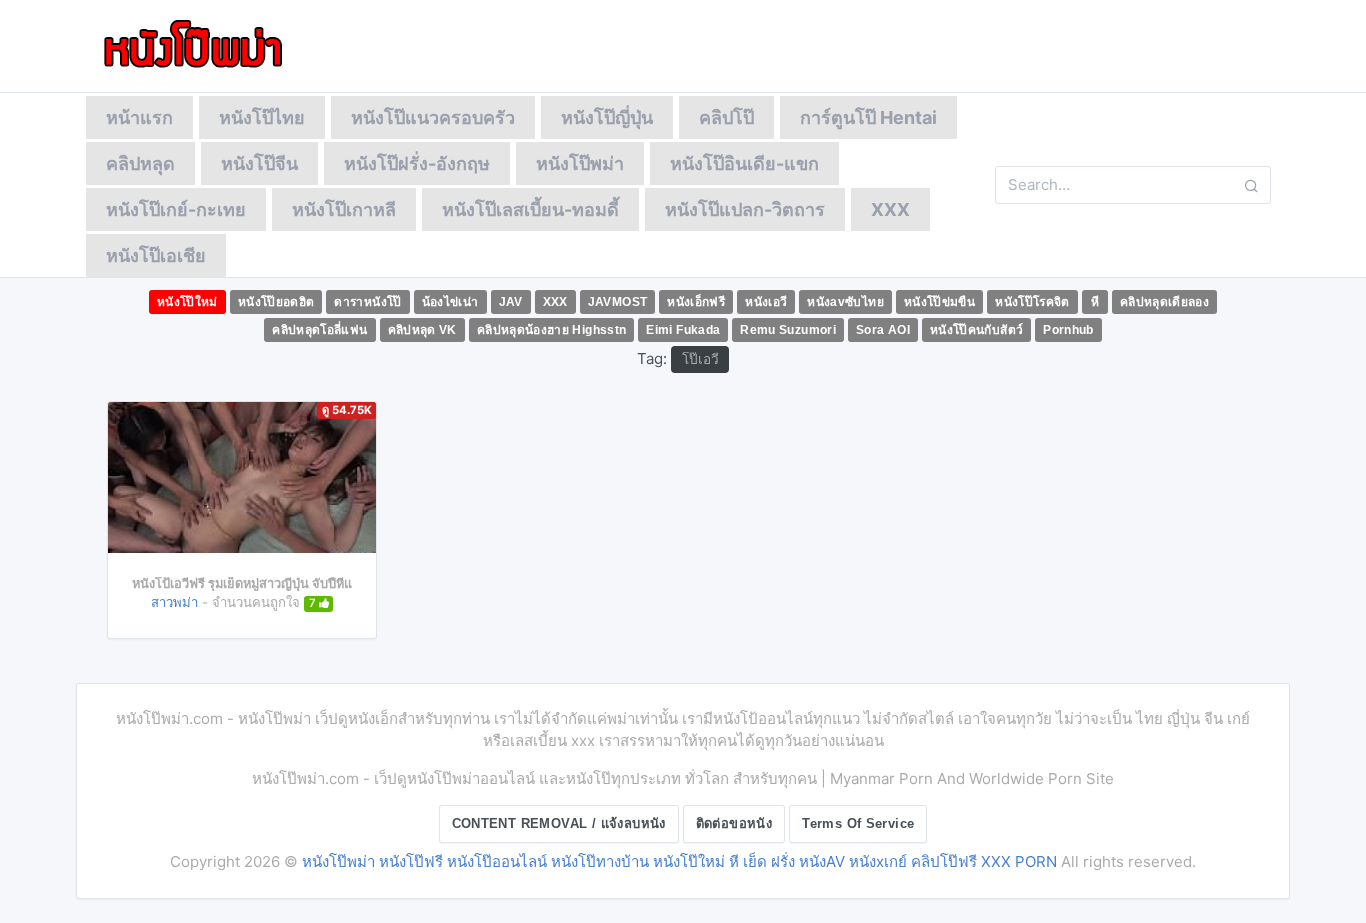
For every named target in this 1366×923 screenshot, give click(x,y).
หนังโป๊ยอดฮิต (276, 302)
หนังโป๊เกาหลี (344, 209)
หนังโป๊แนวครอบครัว (433, 117)
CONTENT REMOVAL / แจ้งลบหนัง (559, 823)
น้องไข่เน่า (450, 302)
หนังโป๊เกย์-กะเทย (176, 209)
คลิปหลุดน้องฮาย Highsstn (552, 330)
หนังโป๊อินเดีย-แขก (744, 163)
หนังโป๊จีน (259, 163)
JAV (511, 302)
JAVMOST (618, 302)
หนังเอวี (766, 302)
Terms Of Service (858, 823)
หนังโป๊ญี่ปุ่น (607, 117)
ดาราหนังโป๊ (367, 302)
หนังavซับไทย (845, 302)
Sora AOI (883, 330)
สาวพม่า (174, 602)
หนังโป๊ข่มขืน (939, 302)
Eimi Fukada (683, 330)
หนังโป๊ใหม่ (187, 302)
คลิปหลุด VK (422, 330)
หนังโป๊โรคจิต (1032, 302)
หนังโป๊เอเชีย (156, 255)
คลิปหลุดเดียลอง (1164, 302)
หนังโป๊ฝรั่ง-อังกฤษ (417, 163)
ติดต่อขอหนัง (734, 823)
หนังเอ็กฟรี (696, 302)
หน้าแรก (139, 117)
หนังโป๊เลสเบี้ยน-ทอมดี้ (530, 209)
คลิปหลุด (140, 163)
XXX (890, 209)
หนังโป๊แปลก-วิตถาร (745, 209)
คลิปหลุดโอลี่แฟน (319, 330)
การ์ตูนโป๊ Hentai (868, 117)
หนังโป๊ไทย (262, 117)
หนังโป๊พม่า (580, 163)
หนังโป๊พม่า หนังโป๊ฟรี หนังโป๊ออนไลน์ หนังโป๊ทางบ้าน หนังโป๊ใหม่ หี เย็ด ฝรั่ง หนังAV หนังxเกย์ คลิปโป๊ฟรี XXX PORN (679, 861)
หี (1095, 302)
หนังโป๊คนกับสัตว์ (976, 330)
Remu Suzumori (788, 330)
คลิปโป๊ (726, 117)
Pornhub (1068, 330)
